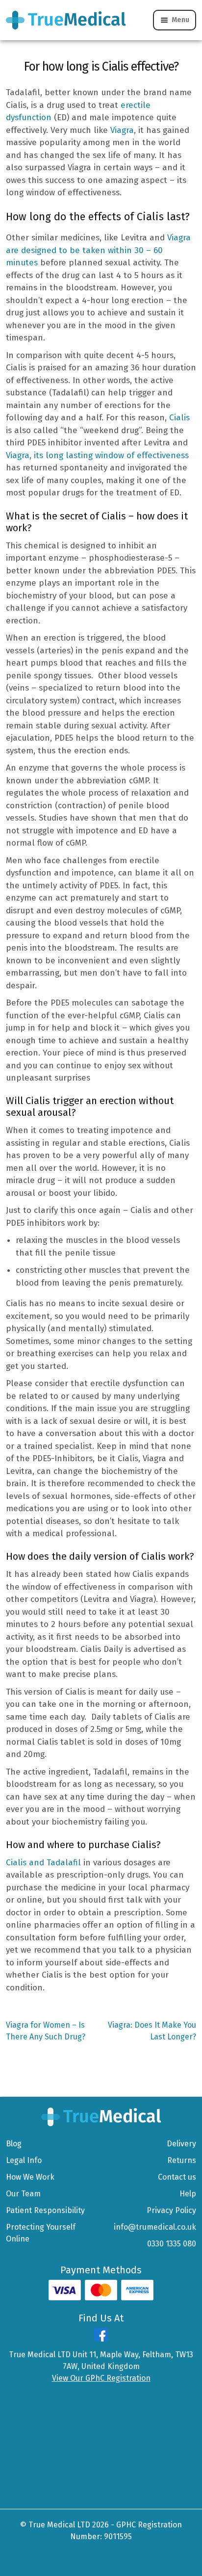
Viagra (122, 130)
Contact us (177, 2177)
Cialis (179, 418)
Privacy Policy (171, 2210)
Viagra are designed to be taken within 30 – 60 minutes (98, 250)
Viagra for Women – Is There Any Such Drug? (46, 2031)
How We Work (30, 2177)
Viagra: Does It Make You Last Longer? (152, 2031)
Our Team (23, 2194)
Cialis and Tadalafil (43, 1863)
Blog (14, 2144)
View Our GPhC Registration (101, 2378)
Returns (182, 2160)
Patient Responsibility (45, 2210)
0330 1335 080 (172, 2244)
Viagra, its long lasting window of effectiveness (97, 455)
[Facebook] (101, 2339)
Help (188, 2194)
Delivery (181, 2144)
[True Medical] (101, 2116)
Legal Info (24, 2160)
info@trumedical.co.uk (155, 2227)
